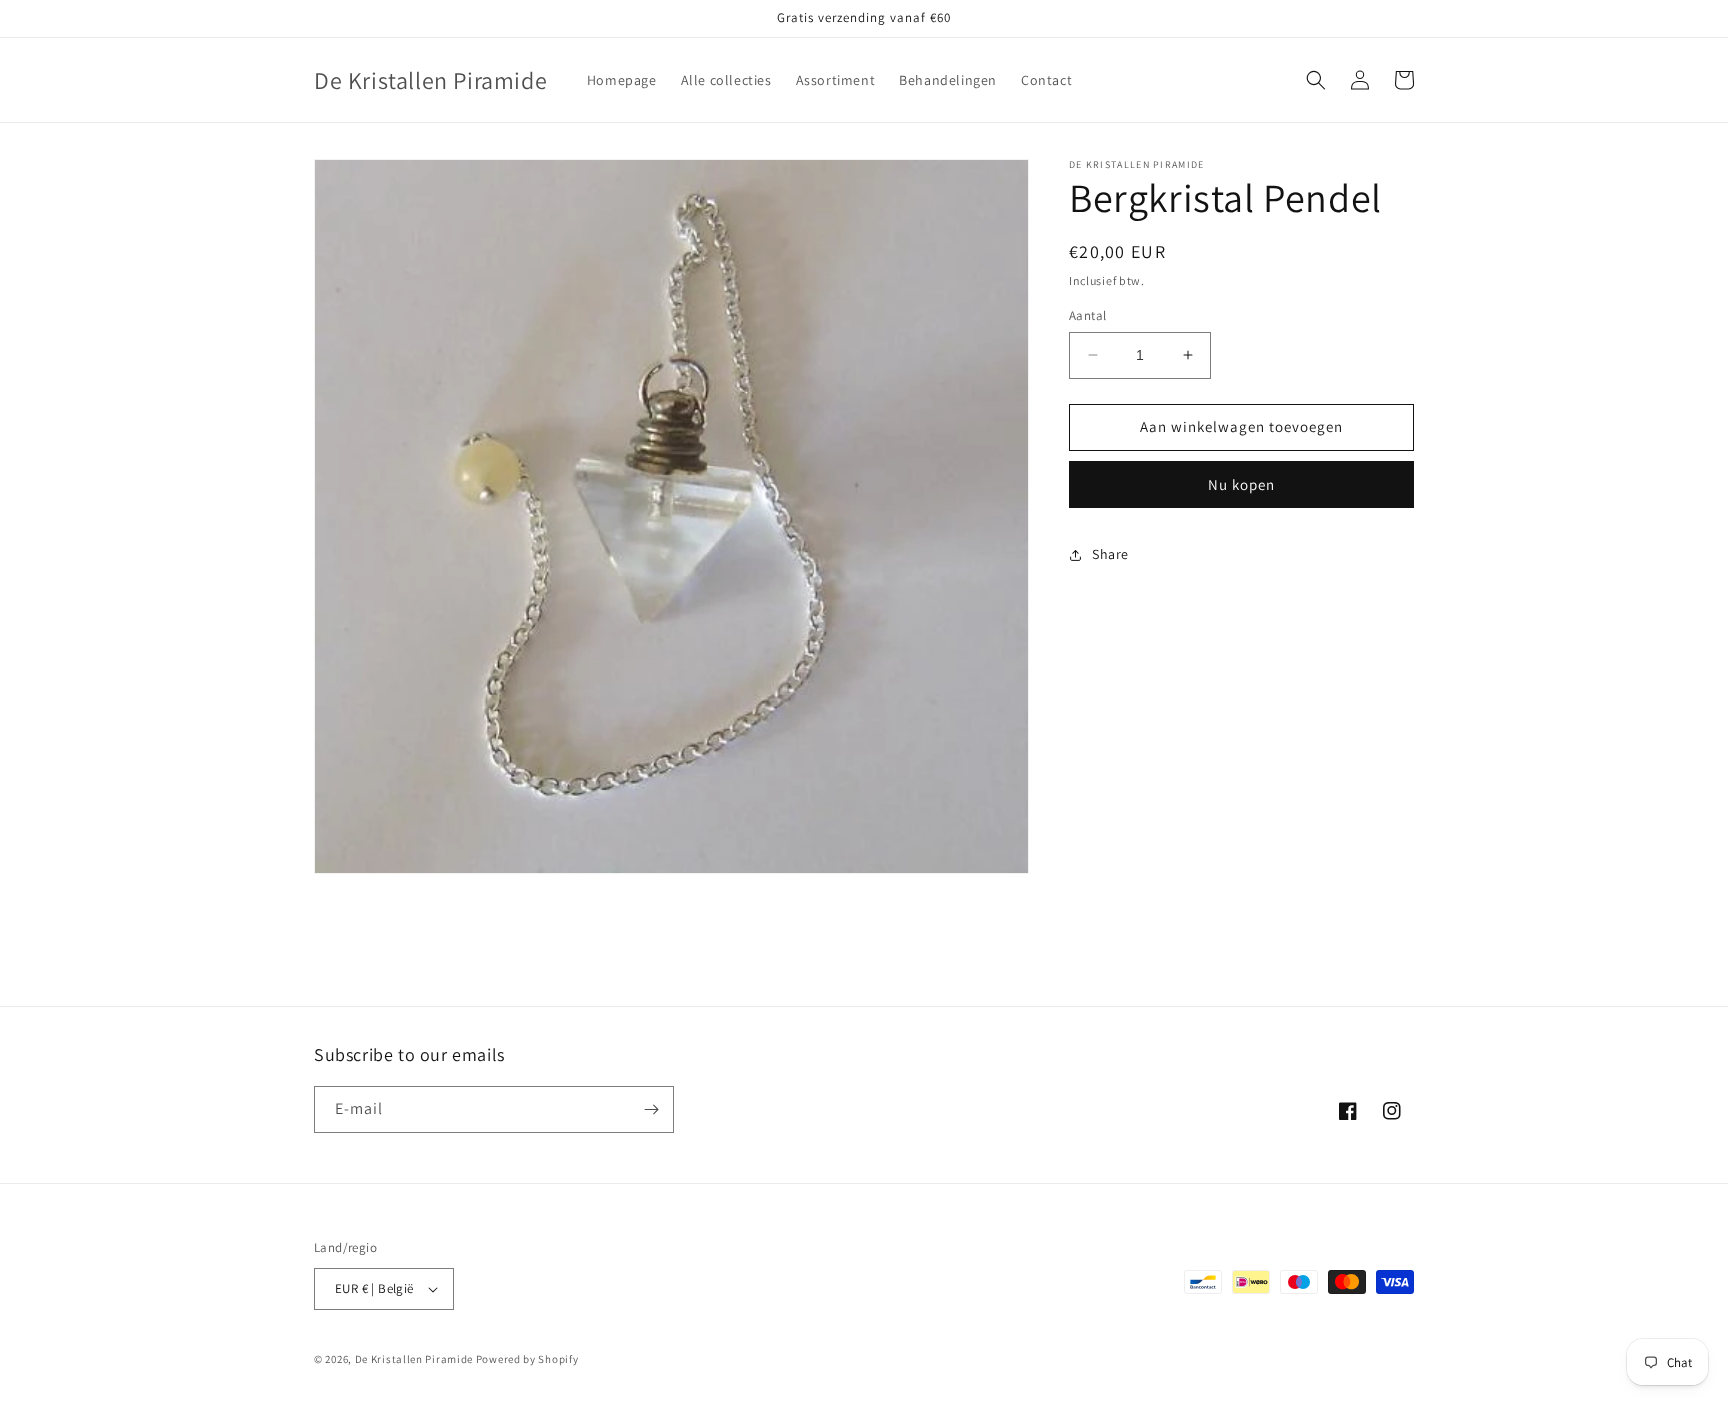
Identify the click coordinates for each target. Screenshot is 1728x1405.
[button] (1316, 80)
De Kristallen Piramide (414, 1359)
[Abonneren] (651, 1109)
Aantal (1087, 315)
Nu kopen (1241, 484)
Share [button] (1110, 554)
